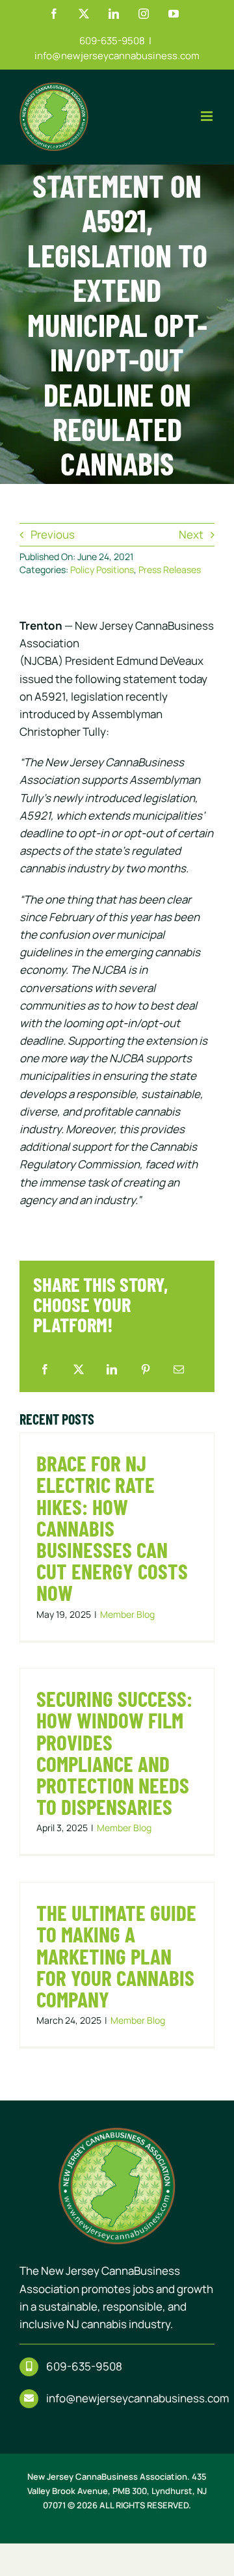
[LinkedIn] (112, 1370)
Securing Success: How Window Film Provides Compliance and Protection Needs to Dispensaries (114, 1752)
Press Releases (170, 570)
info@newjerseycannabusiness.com (117, 56)
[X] (79, 1370)
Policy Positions (102, 570)
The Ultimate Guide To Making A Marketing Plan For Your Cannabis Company (116, 1956)
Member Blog (127, 1614)
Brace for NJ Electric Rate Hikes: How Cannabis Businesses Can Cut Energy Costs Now (112, 1528)
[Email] (179, 1370)
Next (191, 534)
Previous (53, 534)
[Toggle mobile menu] (208, 116)
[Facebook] (45, 1370)
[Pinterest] (146, 1370)
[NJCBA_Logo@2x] (117, 2133)
